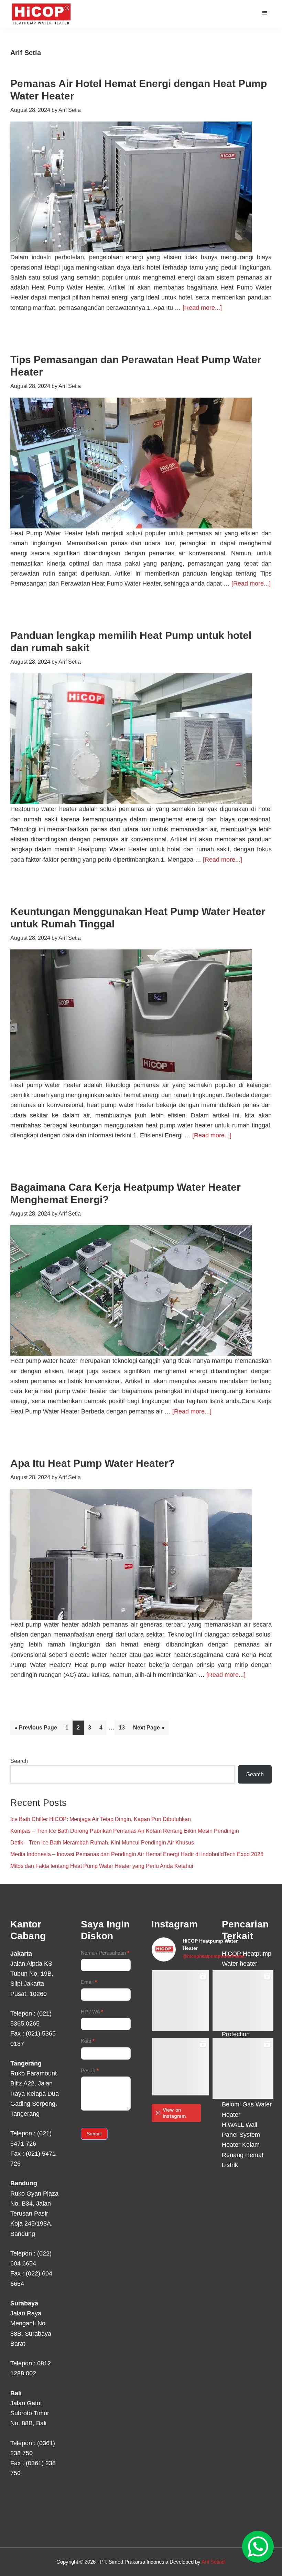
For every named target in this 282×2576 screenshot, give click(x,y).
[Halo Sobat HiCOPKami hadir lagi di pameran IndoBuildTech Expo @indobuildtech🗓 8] (243, 2001)
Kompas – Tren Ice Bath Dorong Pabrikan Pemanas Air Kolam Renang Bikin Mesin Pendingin (125, 1831)
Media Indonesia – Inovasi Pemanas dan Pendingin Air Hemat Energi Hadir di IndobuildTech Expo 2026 (137, 1854)
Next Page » (149, 1730)
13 (124, 1727)
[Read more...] (202, 308)
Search (19, 1761)
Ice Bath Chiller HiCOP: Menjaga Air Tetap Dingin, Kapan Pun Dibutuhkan (101, 1819)
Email (89, 1982)
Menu (266, 12)
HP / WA (92, 2012)
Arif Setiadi (214, 2562)
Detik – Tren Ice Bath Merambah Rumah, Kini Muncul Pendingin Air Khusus (102, 1843)
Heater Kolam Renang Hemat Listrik (243, 2155)
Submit (94, 2134)
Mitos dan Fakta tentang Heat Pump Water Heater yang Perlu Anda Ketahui (102, 1866)
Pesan (90, 2070)
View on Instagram (174, 2113)
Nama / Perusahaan (105, 1953)
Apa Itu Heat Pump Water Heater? (93, 1463)
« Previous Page (36, 1730)
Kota (88, 2041)
